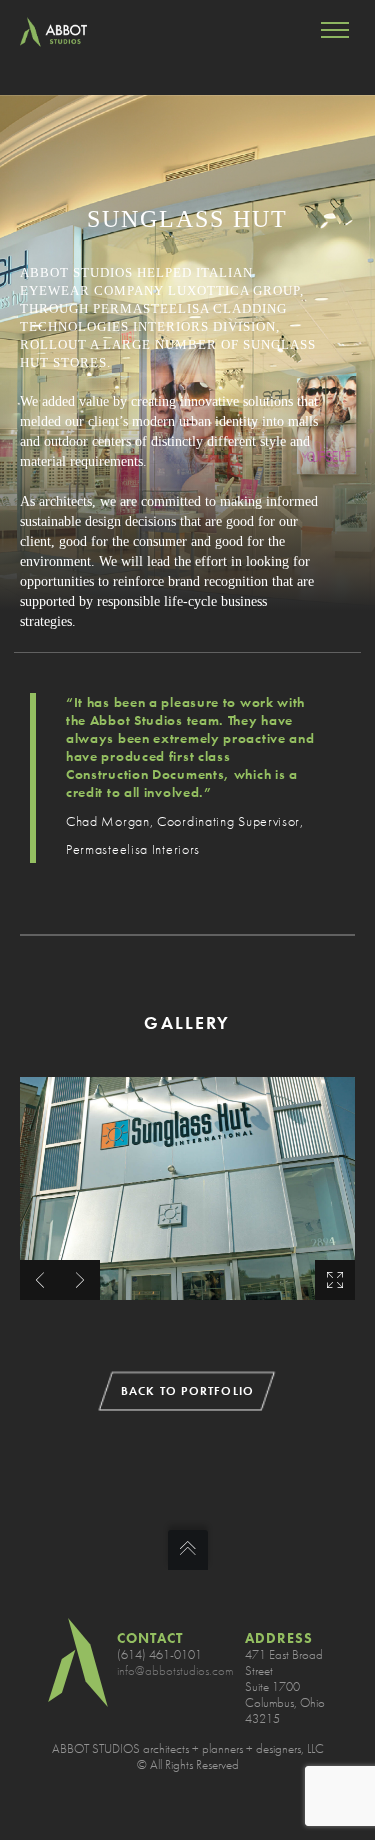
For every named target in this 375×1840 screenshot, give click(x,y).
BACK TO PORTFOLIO (187, 1391)
